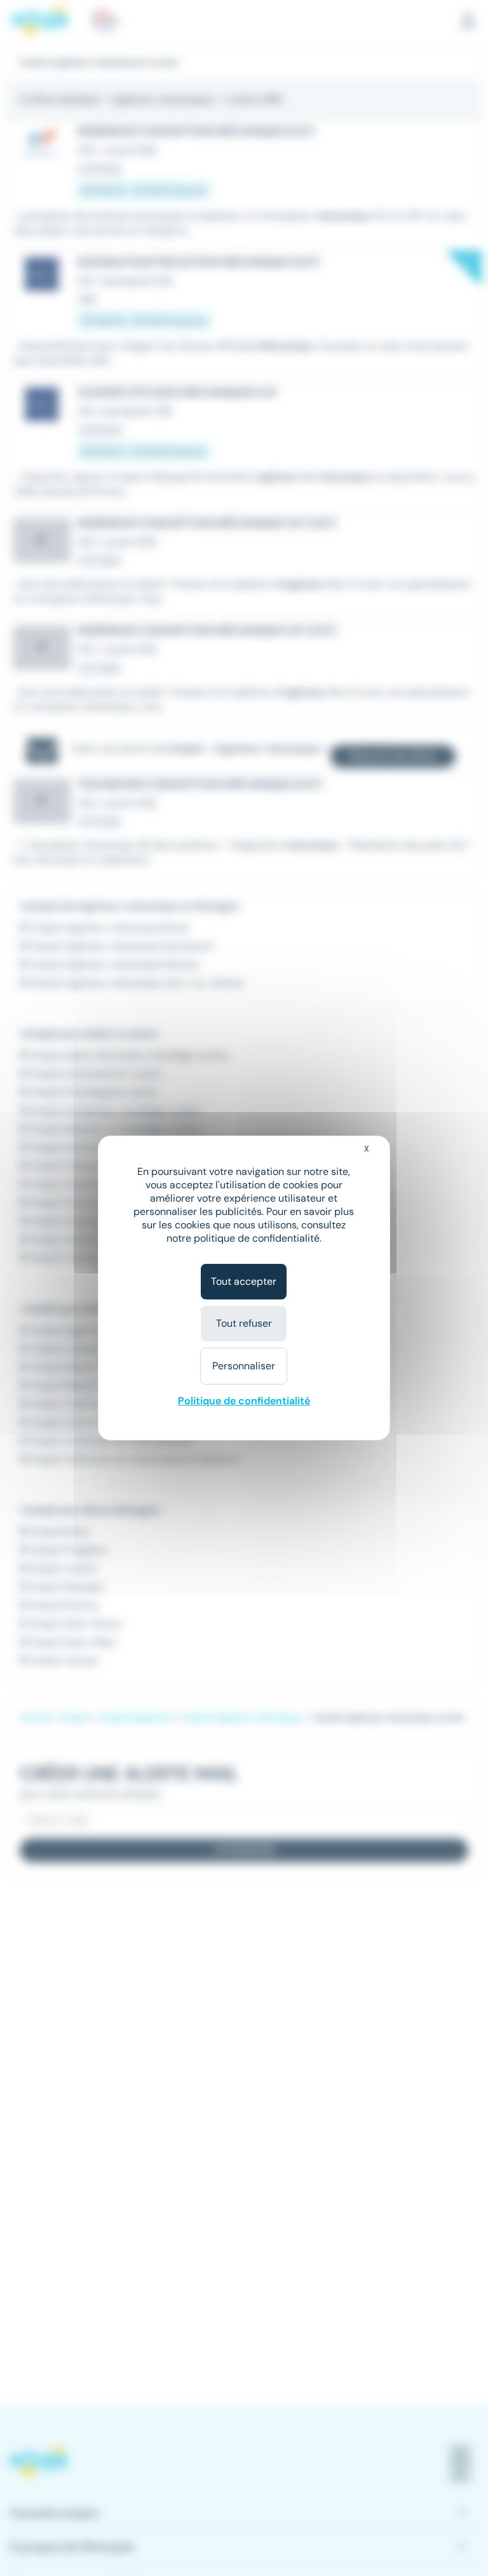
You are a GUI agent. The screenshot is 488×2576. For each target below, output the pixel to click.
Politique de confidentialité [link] (244, 1401)
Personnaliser (244, 1366)
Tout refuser (244, 1323)
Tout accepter (244, 1281)
